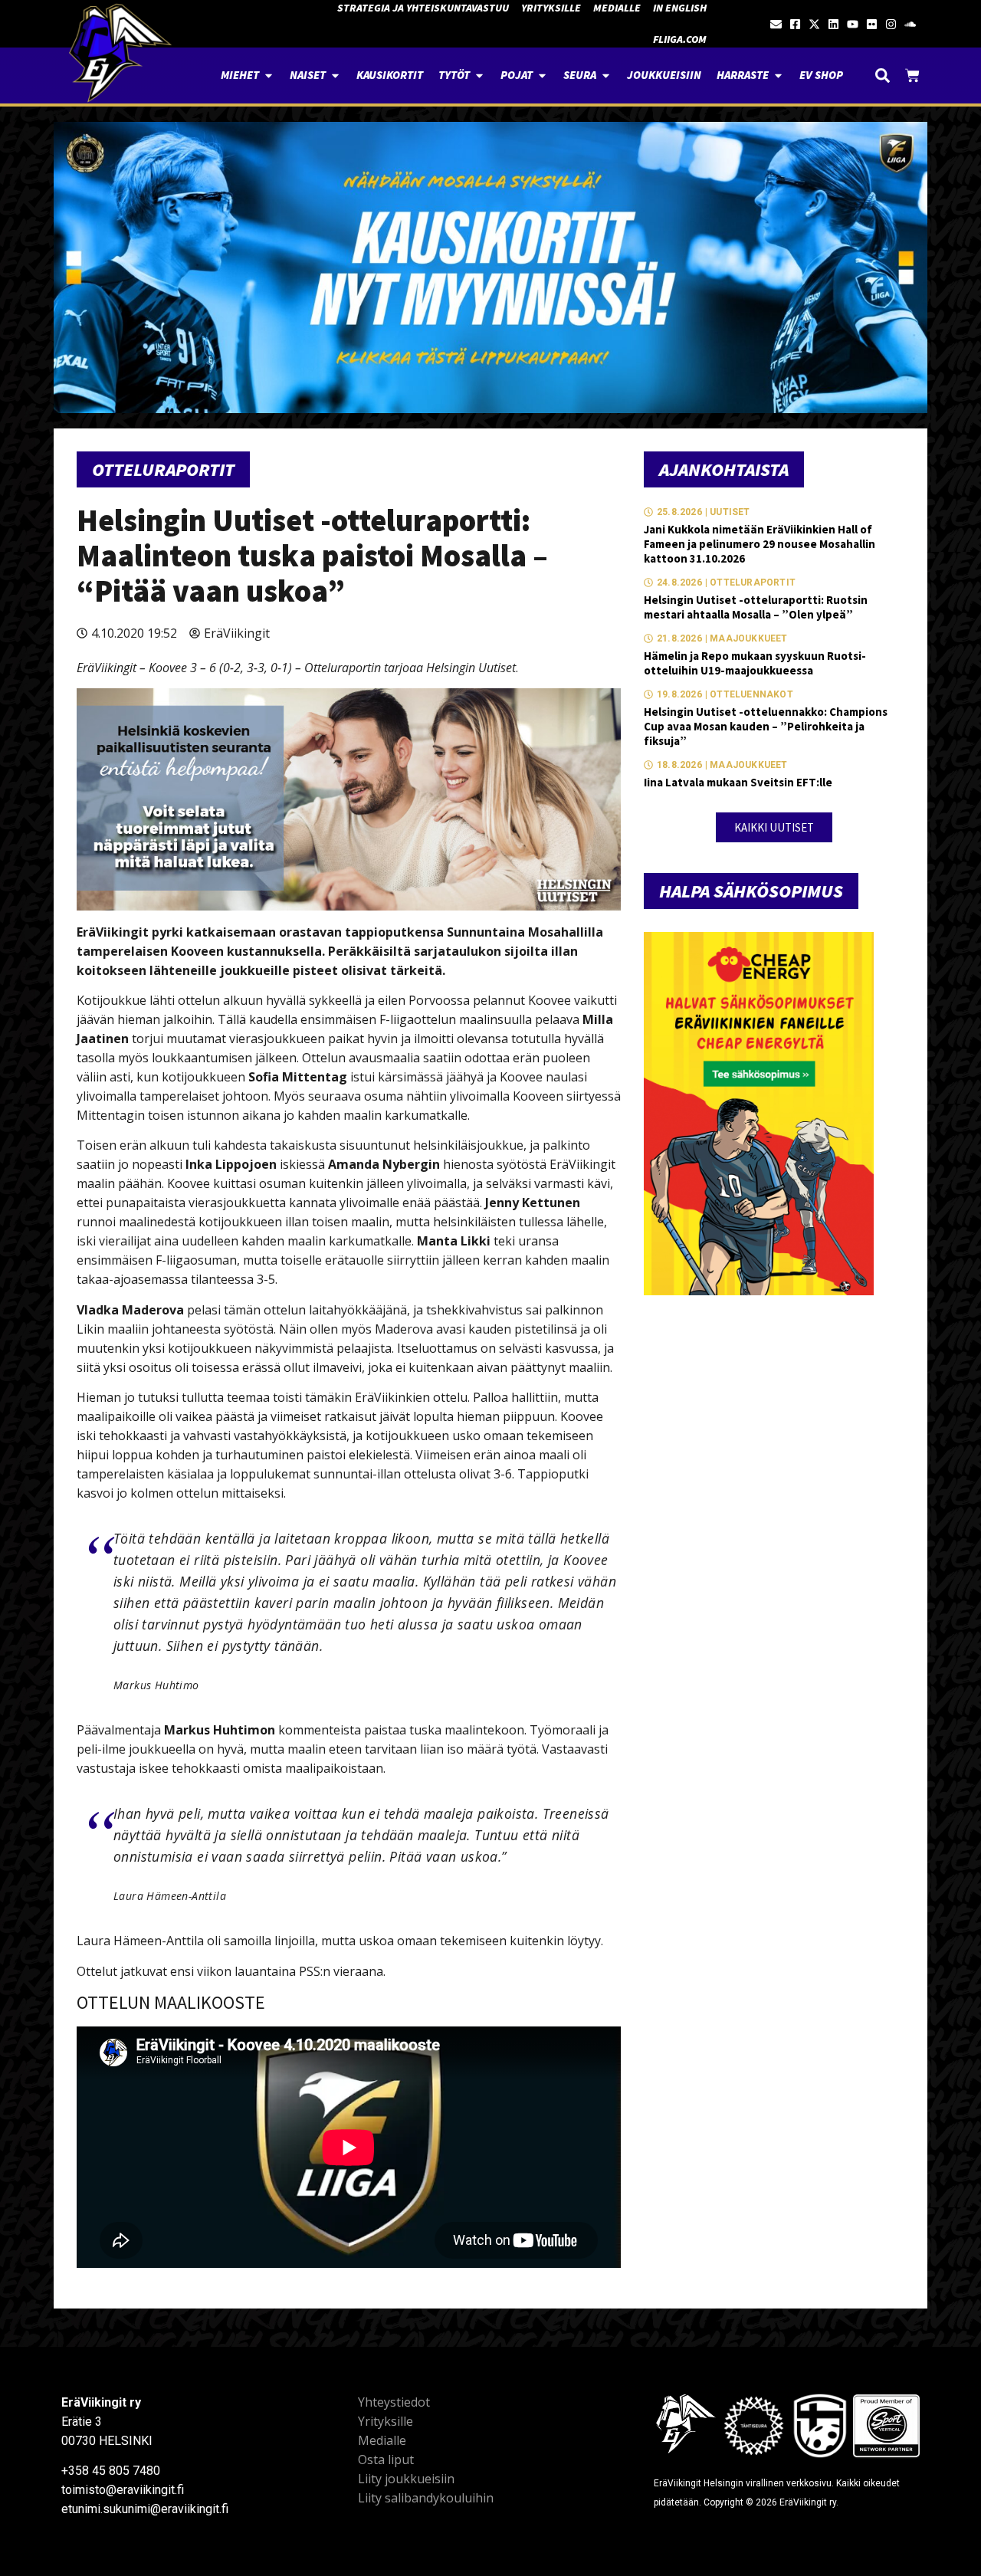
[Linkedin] (833, 24)
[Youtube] (853, 24)
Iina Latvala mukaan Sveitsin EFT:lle (738, 782)
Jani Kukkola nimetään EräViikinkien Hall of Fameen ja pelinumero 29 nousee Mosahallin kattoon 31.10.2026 (760, 544)
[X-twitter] (814, 24)
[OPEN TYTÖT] (479, 75)
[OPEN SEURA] (606, 75)
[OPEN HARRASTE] (778, 75)
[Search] (883, 75)
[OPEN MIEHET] (269, 75)
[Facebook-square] (795, 24)
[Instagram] (891, 24)
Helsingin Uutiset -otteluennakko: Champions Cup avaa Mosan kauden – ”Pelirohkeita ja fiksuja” (766, 726)
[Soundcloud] (910, 24)
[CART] (912, 75)
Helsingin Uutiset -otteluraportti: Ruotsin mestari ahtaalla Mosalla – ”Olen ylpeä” (756, 607)
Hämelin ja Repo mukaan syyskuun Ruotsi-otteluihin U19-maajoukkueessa (755, 663)
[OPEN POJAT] (542, 75)
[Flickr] (872, 24)
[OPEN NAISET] (335, 75)
